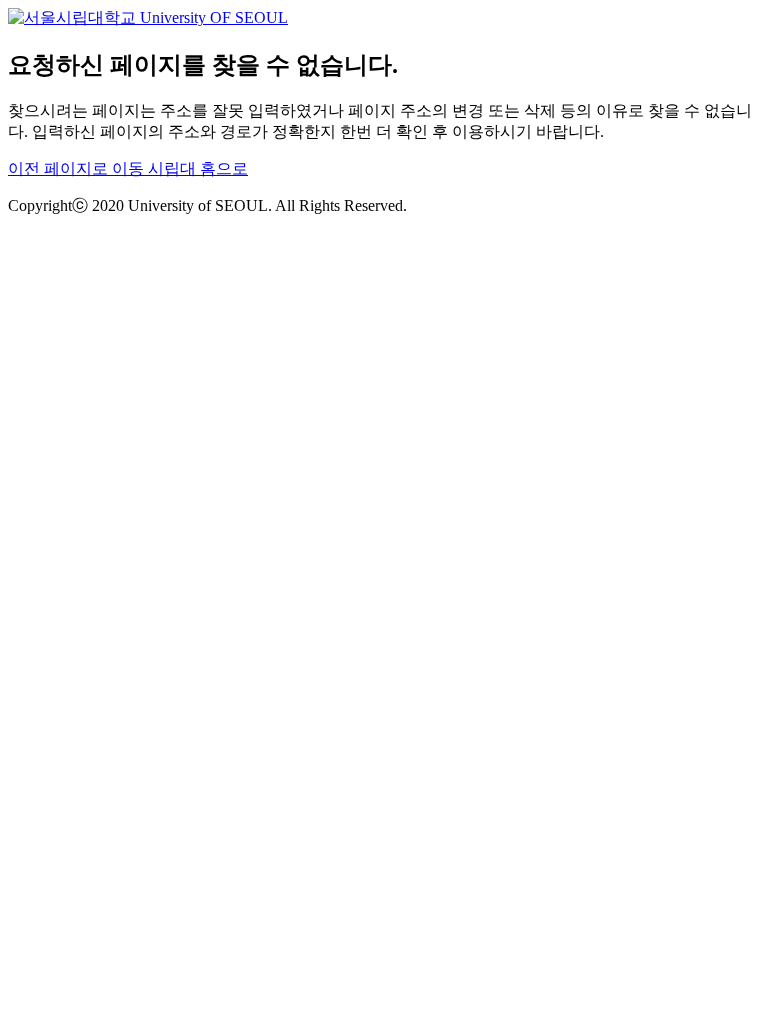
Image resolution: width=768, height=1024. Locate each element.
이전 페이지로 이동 (78, 168)
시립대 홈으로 (198, 168)
